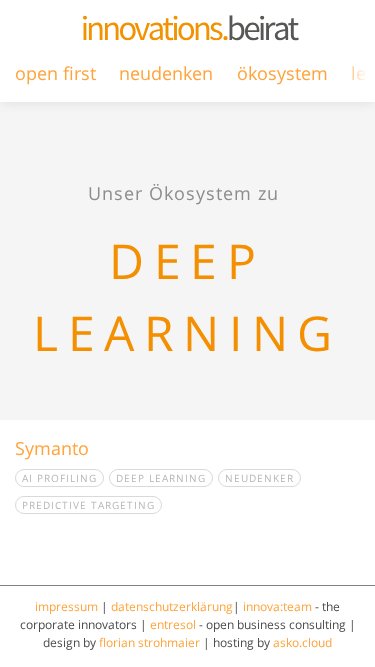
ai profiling (59, 478)
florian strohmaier (149, 642)
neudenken (166, 73)
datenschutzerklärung (172, 606)
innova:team (277, 606)
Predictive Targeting (88, 505)
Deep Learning (161, 478)
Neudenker (259, 478)
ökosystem (282, 73)
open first (55, 73)
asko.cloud (302, 642)
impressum (66, 606)
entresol (173, 624)
